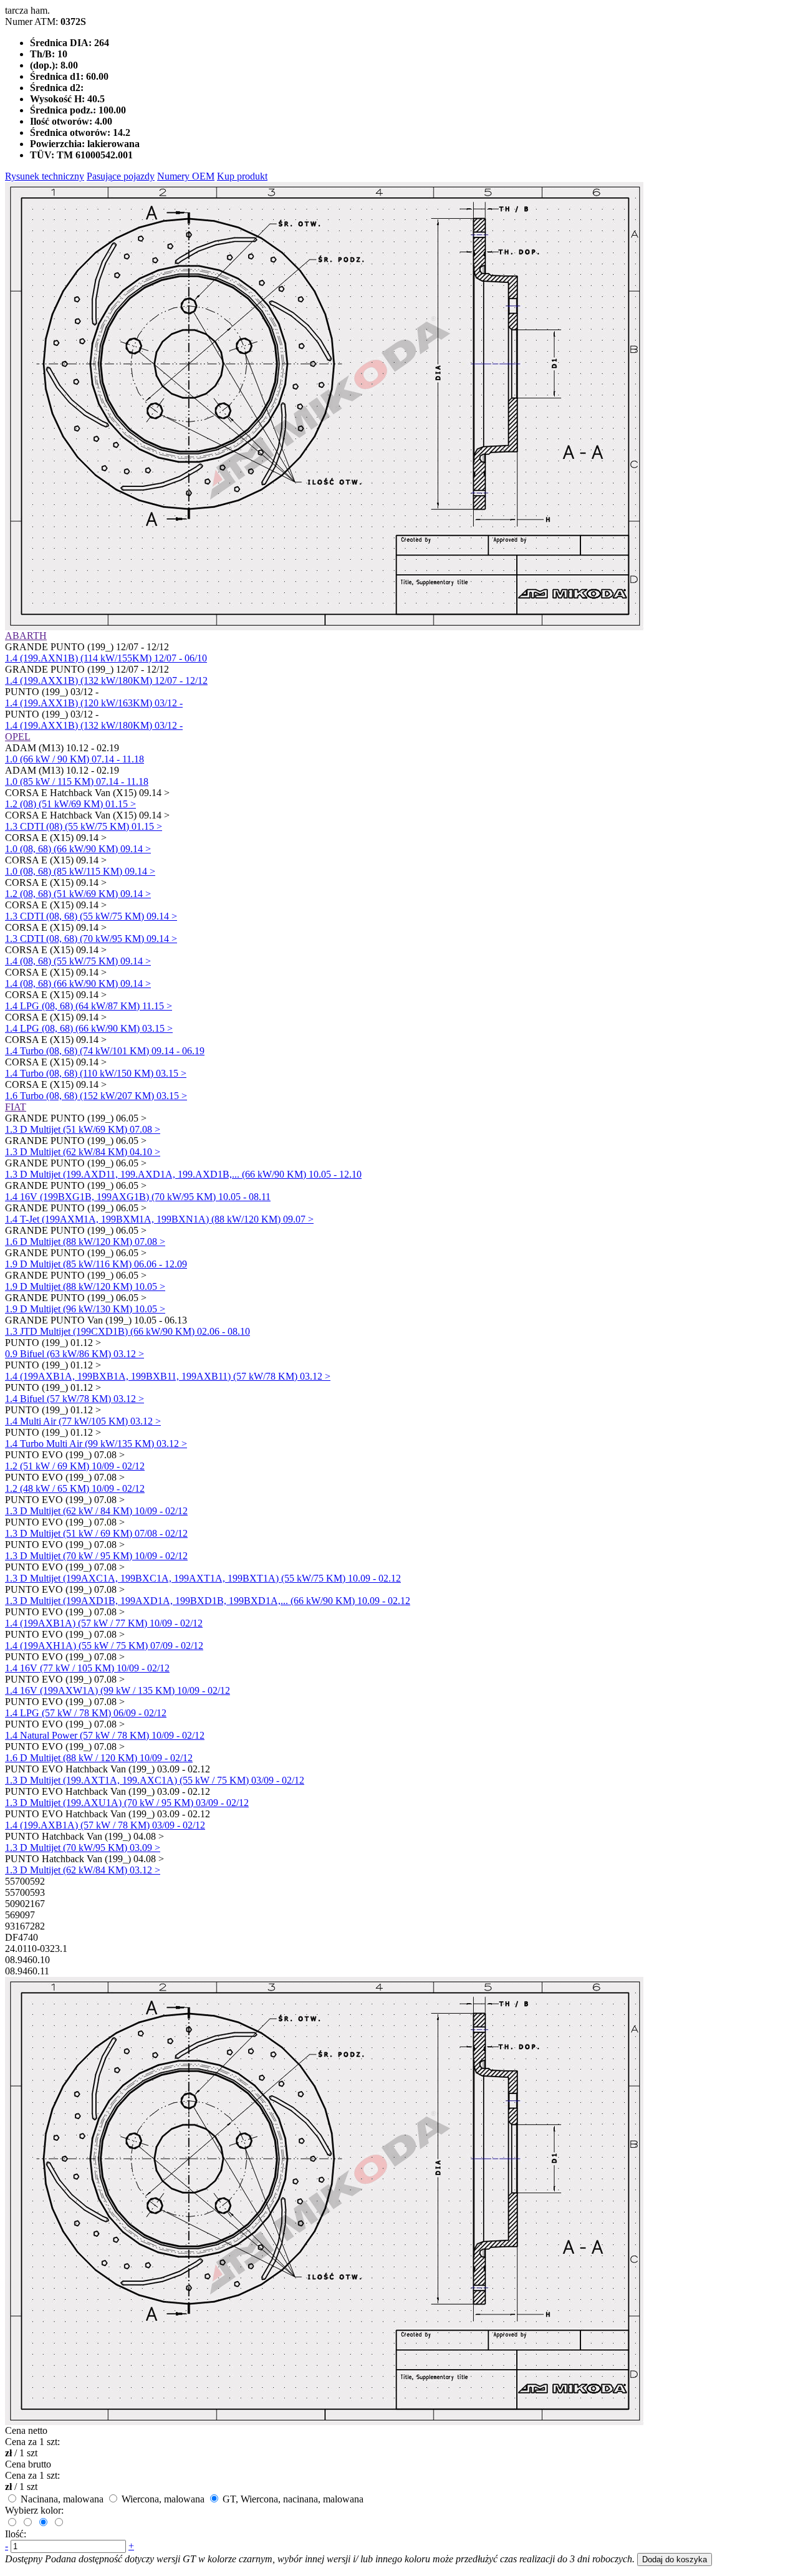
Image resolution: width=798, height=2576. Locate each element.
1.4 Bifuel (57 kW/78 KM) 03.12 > (75, 1399)
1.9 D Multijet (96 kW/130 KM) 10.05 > (85, 1309)
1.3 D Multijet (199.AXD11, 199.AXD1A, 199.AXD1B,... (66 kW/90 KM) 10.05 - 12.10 (183, 1174)
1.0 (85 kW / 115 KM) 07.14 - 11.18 (77, 781)
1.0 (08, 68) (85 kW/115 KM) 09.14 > (80, 871)
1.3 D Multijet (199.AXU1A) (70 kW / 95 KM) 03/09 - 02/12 (127, 1803)
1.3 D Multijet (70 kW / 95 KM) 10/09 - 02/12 (96, 1556)
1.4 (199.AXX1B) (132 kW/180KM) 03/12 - (94, 725)
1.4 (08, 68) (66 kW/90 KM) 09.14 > (78, 983)
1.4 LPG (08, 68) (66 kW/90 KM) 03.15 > (89, 1028)
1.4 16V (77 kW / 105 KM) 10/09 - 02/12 (87, 1668)
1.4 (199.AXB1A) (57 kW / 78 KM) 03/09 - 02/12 (105, 1825)
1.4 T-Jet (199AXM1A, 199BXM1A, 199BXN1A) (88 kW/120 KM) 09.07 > (159, 1219)
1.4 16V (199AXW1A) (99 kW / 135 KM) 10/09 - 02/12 (118, 1690)
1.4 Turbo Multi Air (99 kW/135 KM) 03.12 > (96, 1444)
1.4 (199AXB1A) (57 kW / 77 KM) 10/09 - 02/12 (104, 1623)
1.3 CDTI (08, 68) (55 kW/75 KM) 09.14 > (91, 916)
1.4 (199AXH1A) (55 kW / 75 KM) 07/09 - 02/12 (104, 1646)
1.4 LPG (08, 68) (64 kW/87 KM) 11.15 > (89, 1006)
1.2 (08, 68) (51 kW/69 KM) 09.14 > (78, 894)
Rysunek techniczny (45, 176)
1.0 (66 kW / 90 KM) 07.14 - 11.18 (75, 759)
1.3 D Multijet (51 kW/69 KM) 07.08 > (83, 1129)
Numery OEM (186, 176)
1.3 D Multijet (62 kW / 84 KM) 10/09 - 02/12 (96, 1511)
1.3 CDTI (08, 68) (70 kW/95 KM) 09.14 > (91, 939)
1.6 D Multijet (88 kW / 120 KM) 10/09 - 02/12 (99, 1758)
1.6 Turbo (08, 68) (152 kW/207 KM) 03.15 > (96, 1096)
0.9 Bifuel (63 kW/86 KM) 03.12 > (75, 1354)
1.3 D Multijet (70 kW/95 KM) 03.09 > (83, 1848)
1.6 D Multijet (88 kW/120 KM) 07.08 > (85, 1242)
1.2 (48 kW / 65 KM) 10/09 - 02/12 (75, 1488)
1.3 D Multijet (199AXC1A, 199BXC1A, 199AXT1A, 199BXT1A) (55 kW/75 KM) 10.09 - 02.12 (203, 1578)
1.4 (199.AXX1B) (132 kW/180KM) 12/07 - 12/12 (106, 680)
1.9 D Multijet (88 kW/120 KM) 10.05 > (85, 1286)
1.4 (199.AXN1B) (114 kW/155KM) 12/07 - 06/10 (106, 658)
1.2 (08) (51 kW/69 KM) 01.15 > (70, 804)
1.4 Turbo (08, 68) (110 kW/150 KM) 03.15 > (96, 1073)
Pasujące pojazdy (121, 176)
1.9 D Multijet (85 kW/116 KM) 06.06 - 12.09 (96, 1264)
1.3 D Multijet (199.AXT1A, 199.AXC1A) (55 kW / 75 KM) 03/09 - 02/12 (155, 1780)
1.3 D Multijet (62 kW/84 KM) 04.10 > (83, 1152)
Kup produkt (242, 176)
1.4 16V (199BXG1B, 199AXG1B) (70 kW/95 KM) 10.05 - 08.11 (138, 1197)
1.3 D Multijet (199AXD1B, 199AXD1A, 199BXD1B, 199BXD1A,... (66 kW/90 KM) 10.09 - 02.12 (208, 1601)
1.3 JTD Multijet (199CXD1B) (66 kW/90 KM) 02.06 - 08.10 (127, 1331)
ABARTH (26, 636)
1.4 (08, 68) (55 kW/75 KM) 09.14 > (78, 961)
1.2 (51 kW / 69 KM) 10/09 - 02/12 (75, 1466)
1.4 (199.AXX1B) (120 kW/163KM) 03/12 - (94, 703)
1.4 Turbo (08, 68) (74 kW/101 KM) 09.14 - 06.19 (105, 1051)
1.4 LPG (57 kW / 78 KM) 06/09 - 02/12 (86, 1713)
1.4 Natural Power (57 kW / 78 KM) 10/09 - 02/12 (105, 1735)
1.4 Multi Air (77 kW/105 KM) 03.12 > (83, 1421)
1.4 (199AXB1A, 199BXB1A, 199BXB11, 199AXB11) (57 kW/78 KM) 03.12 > (168, 1376)
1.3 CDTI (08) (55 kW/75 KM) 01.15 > (84, 826)
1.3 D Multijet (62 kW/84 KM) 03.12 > (83, 1870)
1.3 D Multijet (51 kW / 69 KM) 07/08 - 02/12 (96, 1533)
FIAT (16, 1107)
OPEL (18, 737)
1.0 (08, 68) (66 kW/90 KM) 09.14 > (78, 849)
